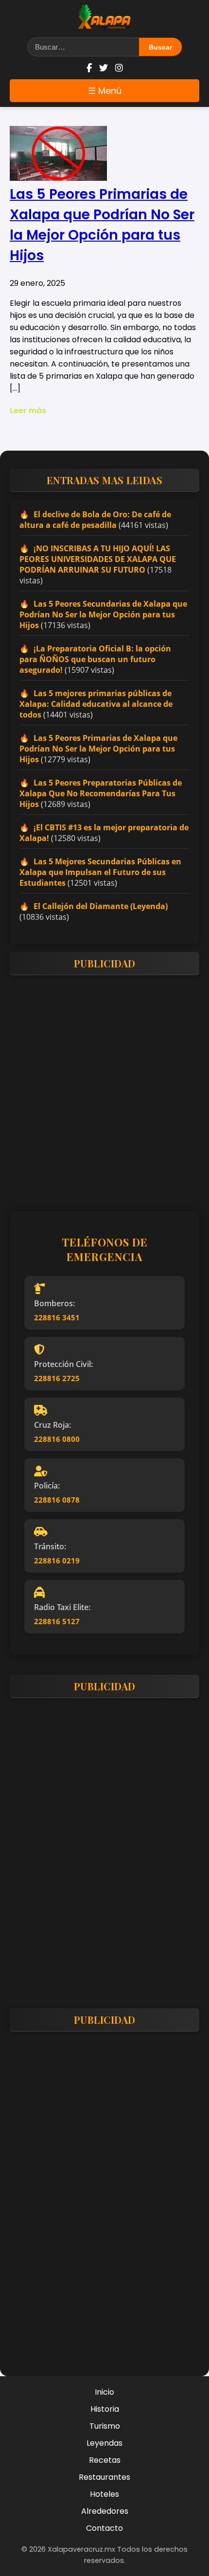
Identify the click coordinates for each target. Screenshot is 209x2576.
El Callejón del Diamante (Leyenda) (101, 906)
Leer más (28, 411)
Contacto (104, 2528)
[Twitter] (104, 68)
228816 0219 (57, 1560)
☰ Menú (105, 91)
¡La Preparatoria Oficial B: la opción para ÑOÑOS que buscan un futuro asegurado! (95, 659)
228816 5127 (57, 1621)
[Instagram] (119, 68)
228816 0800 (57, 1439)
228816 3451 (57, 1317)
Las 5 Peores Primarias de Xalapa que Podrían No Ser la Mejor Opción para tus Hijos (98, 749)
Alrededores (105, 2511)
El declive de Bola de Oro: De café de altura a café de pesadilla (95, 520)
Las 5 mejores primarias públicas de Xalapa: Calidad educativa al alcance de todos (96, 704)
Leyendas (104, 2443)
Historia (105, 2409)
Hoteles (104, 2494)
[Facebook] (89, 68)
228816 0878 (57, 1500)
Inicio (104, 2392)
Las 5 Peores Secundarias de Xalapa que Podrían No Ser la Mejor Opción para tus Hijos (103, 614)
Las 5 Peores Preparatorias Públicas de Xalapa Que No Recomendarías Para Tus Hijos (101, 793)
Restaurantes (104, 2477)
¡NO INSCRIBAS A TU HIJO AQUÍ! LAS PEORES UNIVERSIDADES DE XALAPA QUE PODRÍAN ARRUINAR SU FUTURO (98, 559)
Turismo (105, 2426)
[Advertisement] (104, 1087)
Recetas (105, 2460)
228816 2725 (57, 1378)
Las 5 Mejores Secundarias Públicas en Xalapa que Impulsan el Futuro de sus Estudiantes (100, 872)
